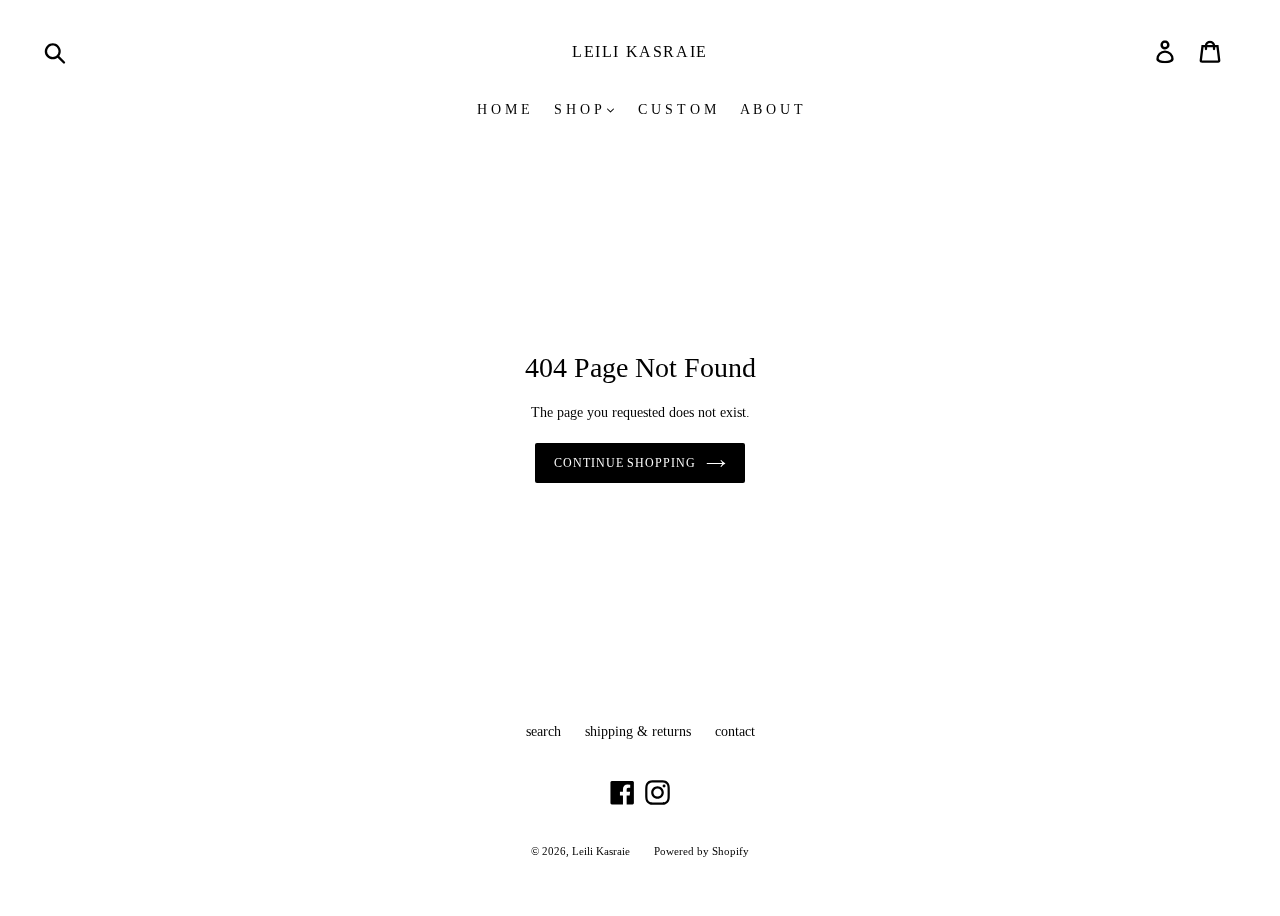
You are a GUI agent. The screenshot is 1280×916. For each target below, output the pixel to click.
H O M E (503, 109)
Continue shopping (625, 463)
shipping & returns (638, 731)
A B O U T (771, 109)
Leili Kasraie (640, 51)
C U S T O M (677, 109)
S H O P (579, 109)
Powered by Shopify (701, 851)
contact (735, 731)
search (543, 731)
